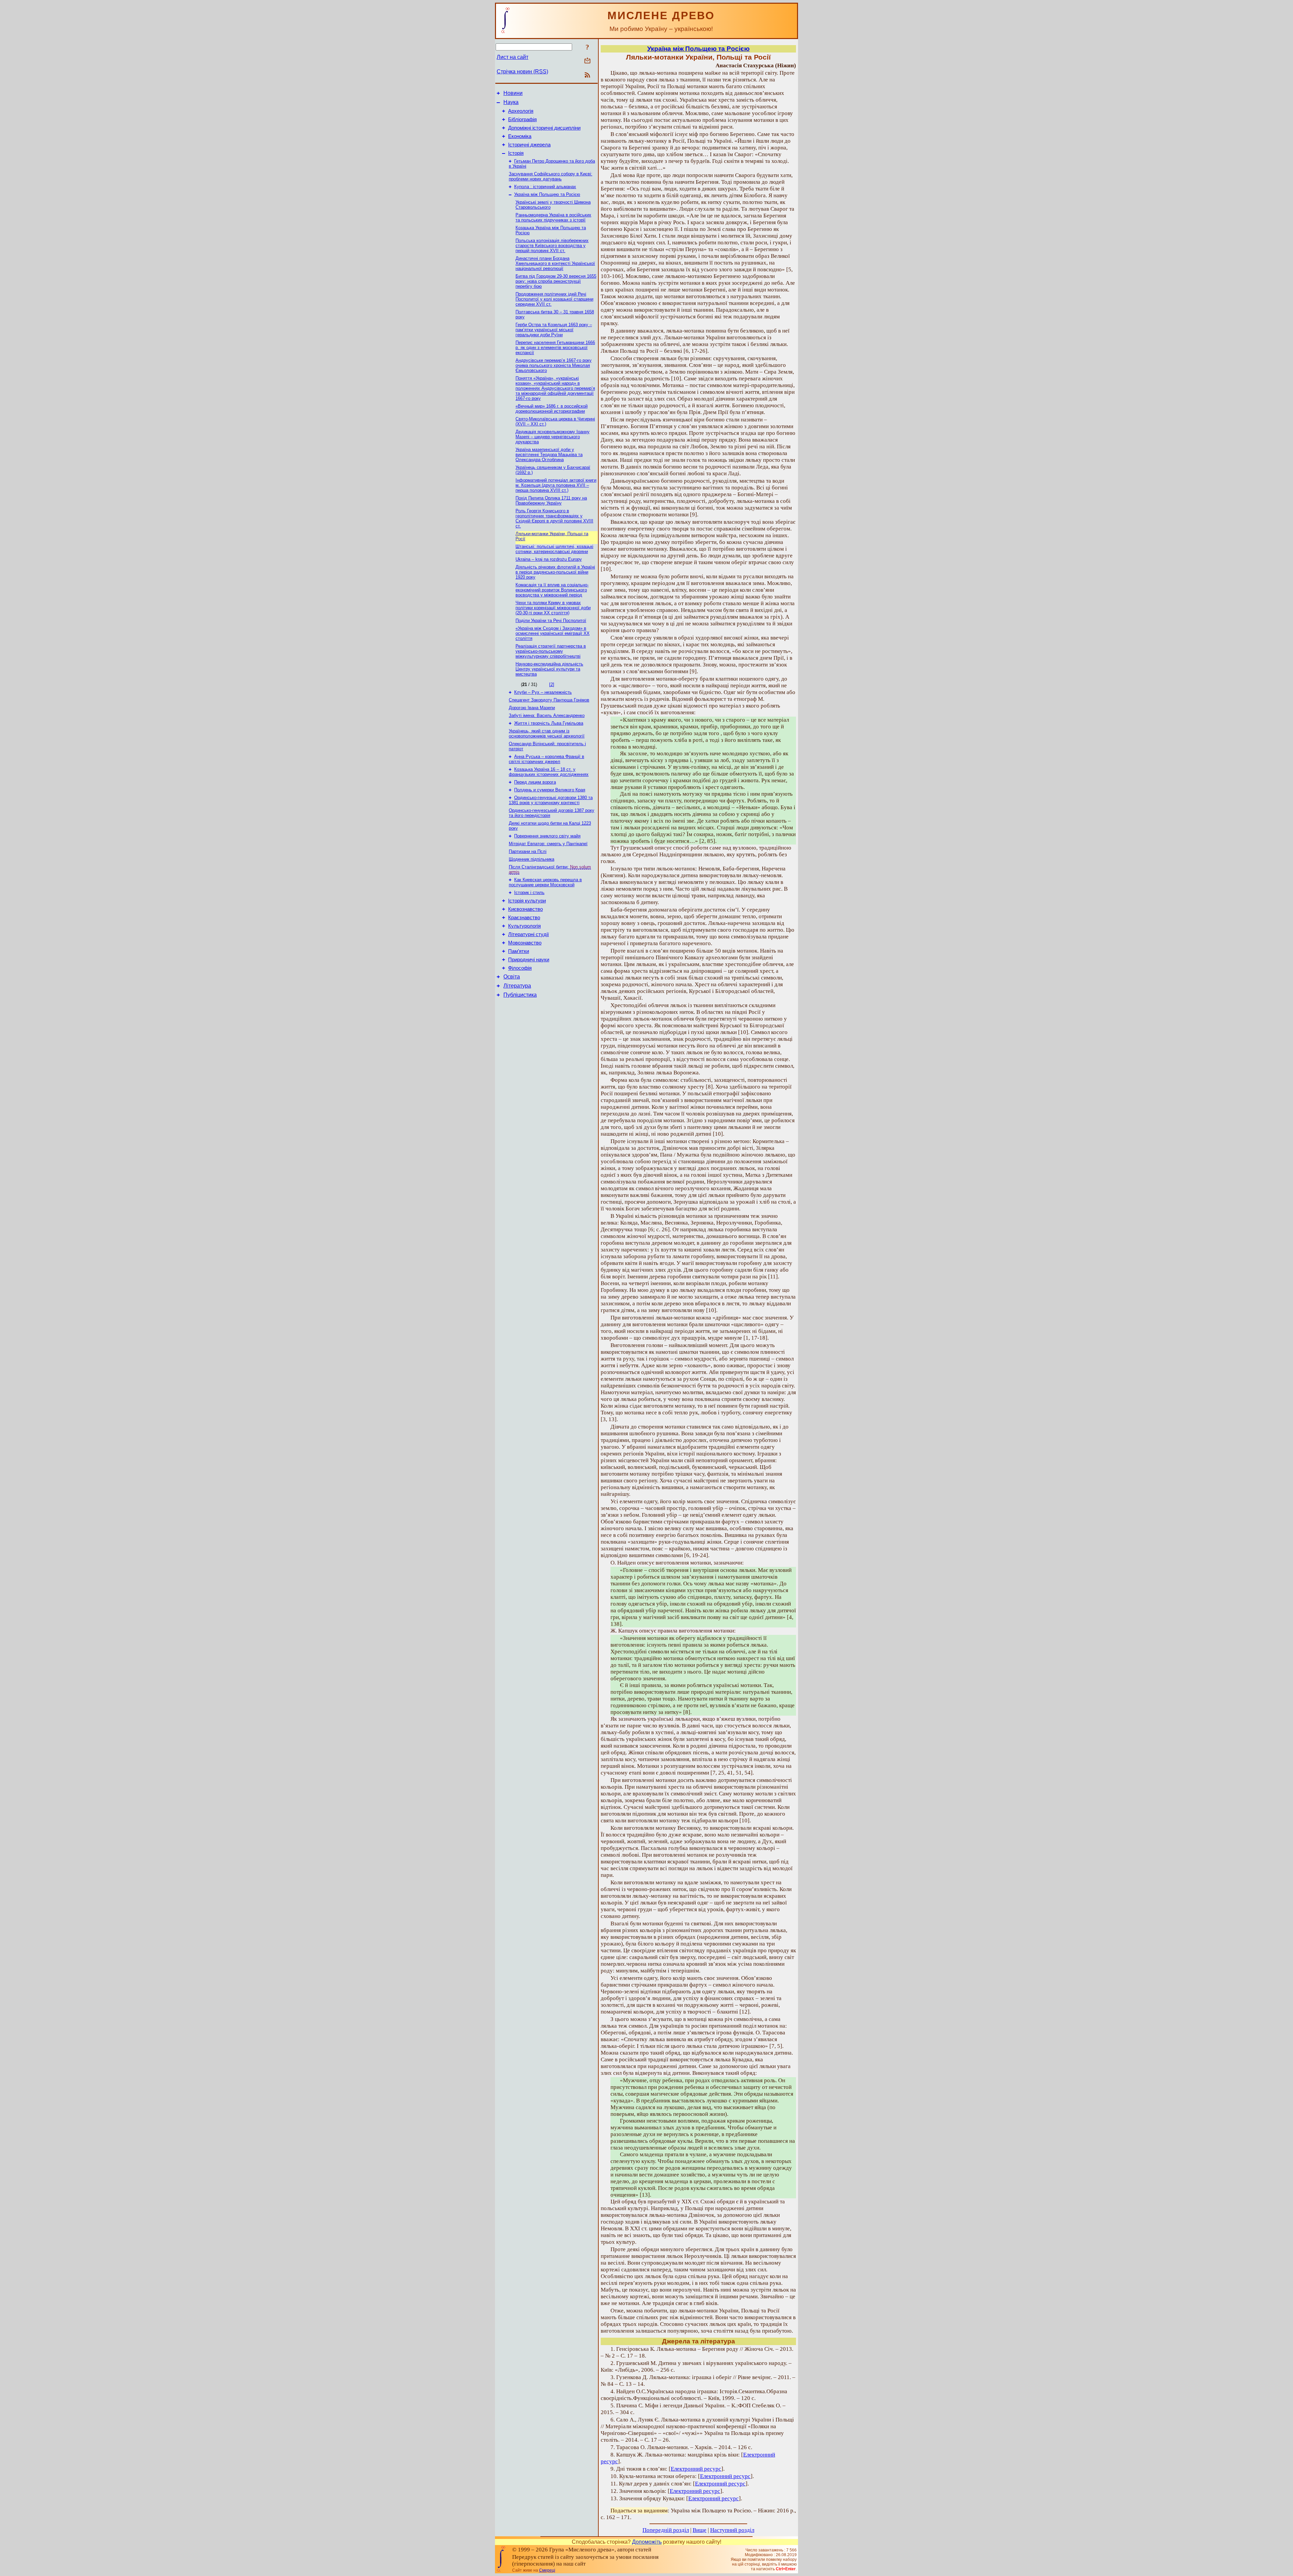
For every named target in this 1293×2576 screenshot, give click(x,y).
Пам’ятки (519, 951)
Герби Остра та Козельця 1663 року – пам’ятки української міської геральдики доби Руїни (554, 330)
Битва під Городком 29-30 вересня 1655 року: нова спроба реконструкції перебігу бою (556, 281)
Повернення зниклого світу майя (547, 836)
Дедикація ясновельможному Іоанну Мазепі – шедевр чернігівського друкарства (553, 437)
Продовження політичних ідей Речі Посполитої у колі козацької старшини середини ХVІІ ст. (554, 299)
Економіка (520, 136)
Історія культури (527, 901)
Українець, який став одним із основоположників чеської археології (547, 733)
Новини (513, 93)
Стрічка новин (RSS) (522, 72)
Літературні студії (528, 934)
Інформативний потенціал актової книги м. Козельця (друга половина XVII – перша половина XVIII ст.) (556, 485)
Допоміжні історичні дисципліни (544, 128)
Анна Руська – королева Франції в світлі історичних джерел (546, 759)
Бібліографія (522, 119)
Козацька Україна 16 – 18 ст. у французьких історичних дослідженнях (549, 772)
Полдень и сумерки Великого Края (550, 790)
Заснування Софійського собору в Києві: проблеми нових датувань (551, 176)
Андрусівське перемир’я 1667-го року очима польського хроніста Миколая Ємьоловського (554, 365)
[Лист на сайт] (587, 61)
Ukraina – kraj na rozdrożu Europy (549, 559)
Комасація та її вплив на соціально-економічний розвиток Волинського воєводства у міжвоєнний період (552, 590)
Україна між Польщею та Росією (547, 194)
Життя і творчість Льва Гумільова (549, 723)
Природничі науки (529, 960)
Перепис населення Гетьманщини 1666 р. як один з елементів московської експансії (555, 348)
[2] (552, 684)
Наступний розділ (732, 2530)
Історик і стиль (529, 892)
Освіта (512, 977)
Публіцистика (520, 995)
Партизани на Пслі (528, 851)
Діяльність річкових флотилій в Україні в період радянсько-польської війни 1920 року (555, 572)
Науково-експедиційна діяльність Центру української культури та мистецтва (549, 669)
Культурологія (524, 926)
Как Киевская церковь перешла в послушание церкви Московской (545, 882)
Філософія (520, 968)
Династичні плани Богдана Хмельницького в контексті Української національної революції (555, 263)
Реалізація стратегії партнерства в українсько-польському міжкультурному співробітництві (551, 651)
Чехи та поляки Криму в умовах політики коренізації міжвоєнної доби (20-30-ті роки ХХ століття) (553, 608)
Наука (511, 102)
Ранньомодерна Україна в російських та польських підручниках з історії (553, 217)
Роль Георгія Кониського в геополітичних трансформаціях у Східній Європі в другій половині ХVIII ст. (554, 518)
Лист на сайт (512, 57)
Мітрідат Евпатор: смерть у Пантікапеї (548, 844)
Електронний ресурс (696, 2469)
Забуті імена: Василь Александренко (547, 715)
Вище (700, 2530)
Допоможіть (647, 2542)
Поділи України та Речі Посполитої (551, 621)
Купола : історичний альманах (545, 187)
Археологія (521, 111)
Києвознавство (525, 909)
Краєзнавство (524, 918)
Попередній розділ (666, 2530)
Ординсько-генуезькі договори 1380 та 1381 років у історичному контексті (551, 800)
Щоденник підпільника (532, 859)
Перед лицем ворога (535, 782)
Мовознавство (525, 943)
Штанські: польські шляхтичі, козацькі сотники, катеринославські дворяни (554, 549)
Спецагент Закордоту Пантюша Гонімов (549, 700)
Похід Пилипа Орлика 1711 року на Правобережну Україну (551, 501)
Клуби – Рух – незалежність (543, 692)
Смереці (547, 2570)
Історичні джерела (529, 145)
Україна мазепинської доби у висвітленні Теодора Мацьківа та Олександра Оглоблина (549, 455)
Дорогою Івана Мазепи (532, 708)
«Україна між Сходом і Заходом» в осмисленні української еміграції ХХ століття (553, 633)
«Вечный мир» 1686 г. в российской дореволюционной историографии (552, 409)
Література (517, 986)
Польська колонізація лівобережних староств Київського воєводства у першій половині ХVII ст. (552, 246)
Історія (516, 153)
